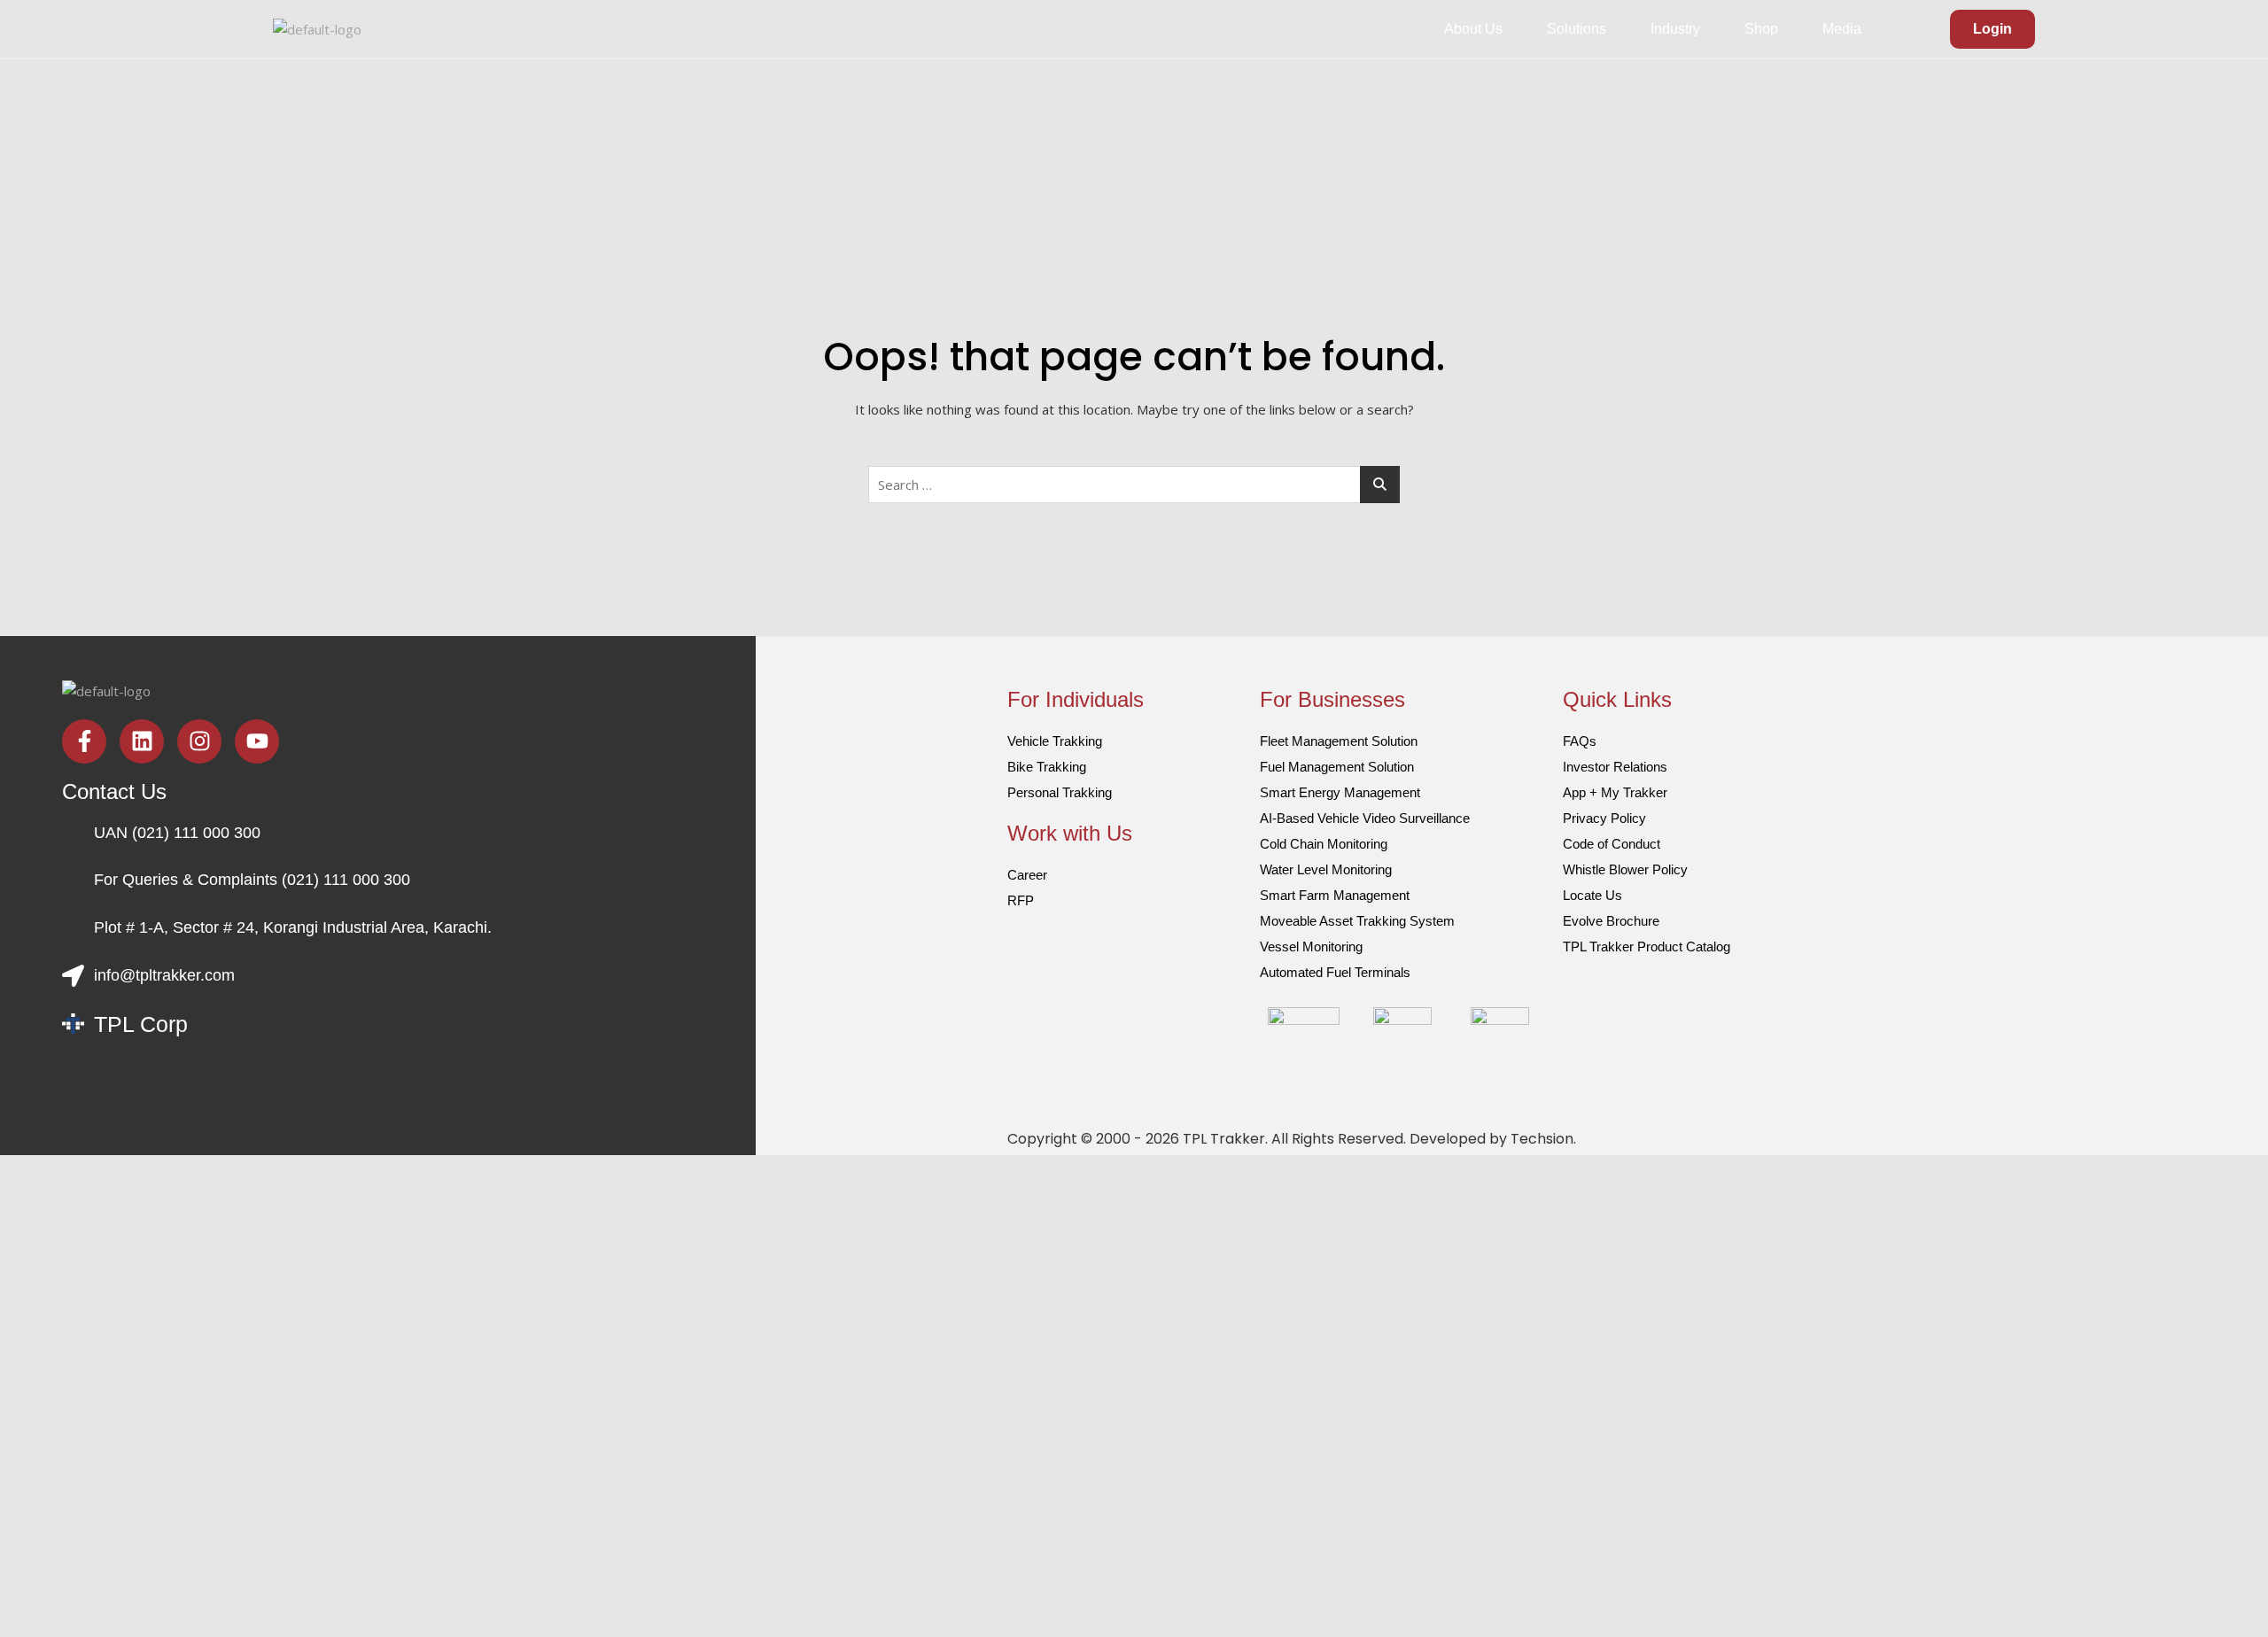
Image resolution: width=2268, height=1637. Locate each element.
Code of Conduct (1612, 844)
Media (1842, 29)
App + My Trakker (1615, 792)
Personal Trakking (1060, 792)
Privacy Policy (1604, 818)
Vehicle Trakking (1055, 741)
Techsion (1542, 1139)
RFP (1021, 900)
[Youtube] (257, 741)
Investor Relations (1615, 767)
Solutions (1577, 29)
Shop (1761, 29)
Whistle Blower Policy (1625, 869)
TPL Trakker (1224, 1139)
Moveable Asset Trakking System (1357, 921)
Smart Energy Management (1340, 792)
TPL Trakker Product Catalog (1647, 947)
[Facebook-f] (84, 741)
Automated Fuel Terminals (1335, 972)
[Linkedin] (142, 741)
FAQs (1580, 741)
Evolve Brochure (1611, 921)
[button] (1478, 29)
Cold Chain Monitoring (1324, 844)
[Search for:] (1134, 485)
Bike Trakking (1047, 767)
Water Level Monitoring (1326, 869)
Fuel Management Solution (1337, 767)
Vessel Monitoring (1311, 947)
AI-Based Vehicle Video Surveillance (1365, 818)
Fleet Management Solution (1339, 741)
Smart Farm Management (1335, 895)
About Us (1473, 29)
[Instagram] (199, 741)
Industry (1675, 29)
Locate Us (1592, 895)
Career (1027, 875)
